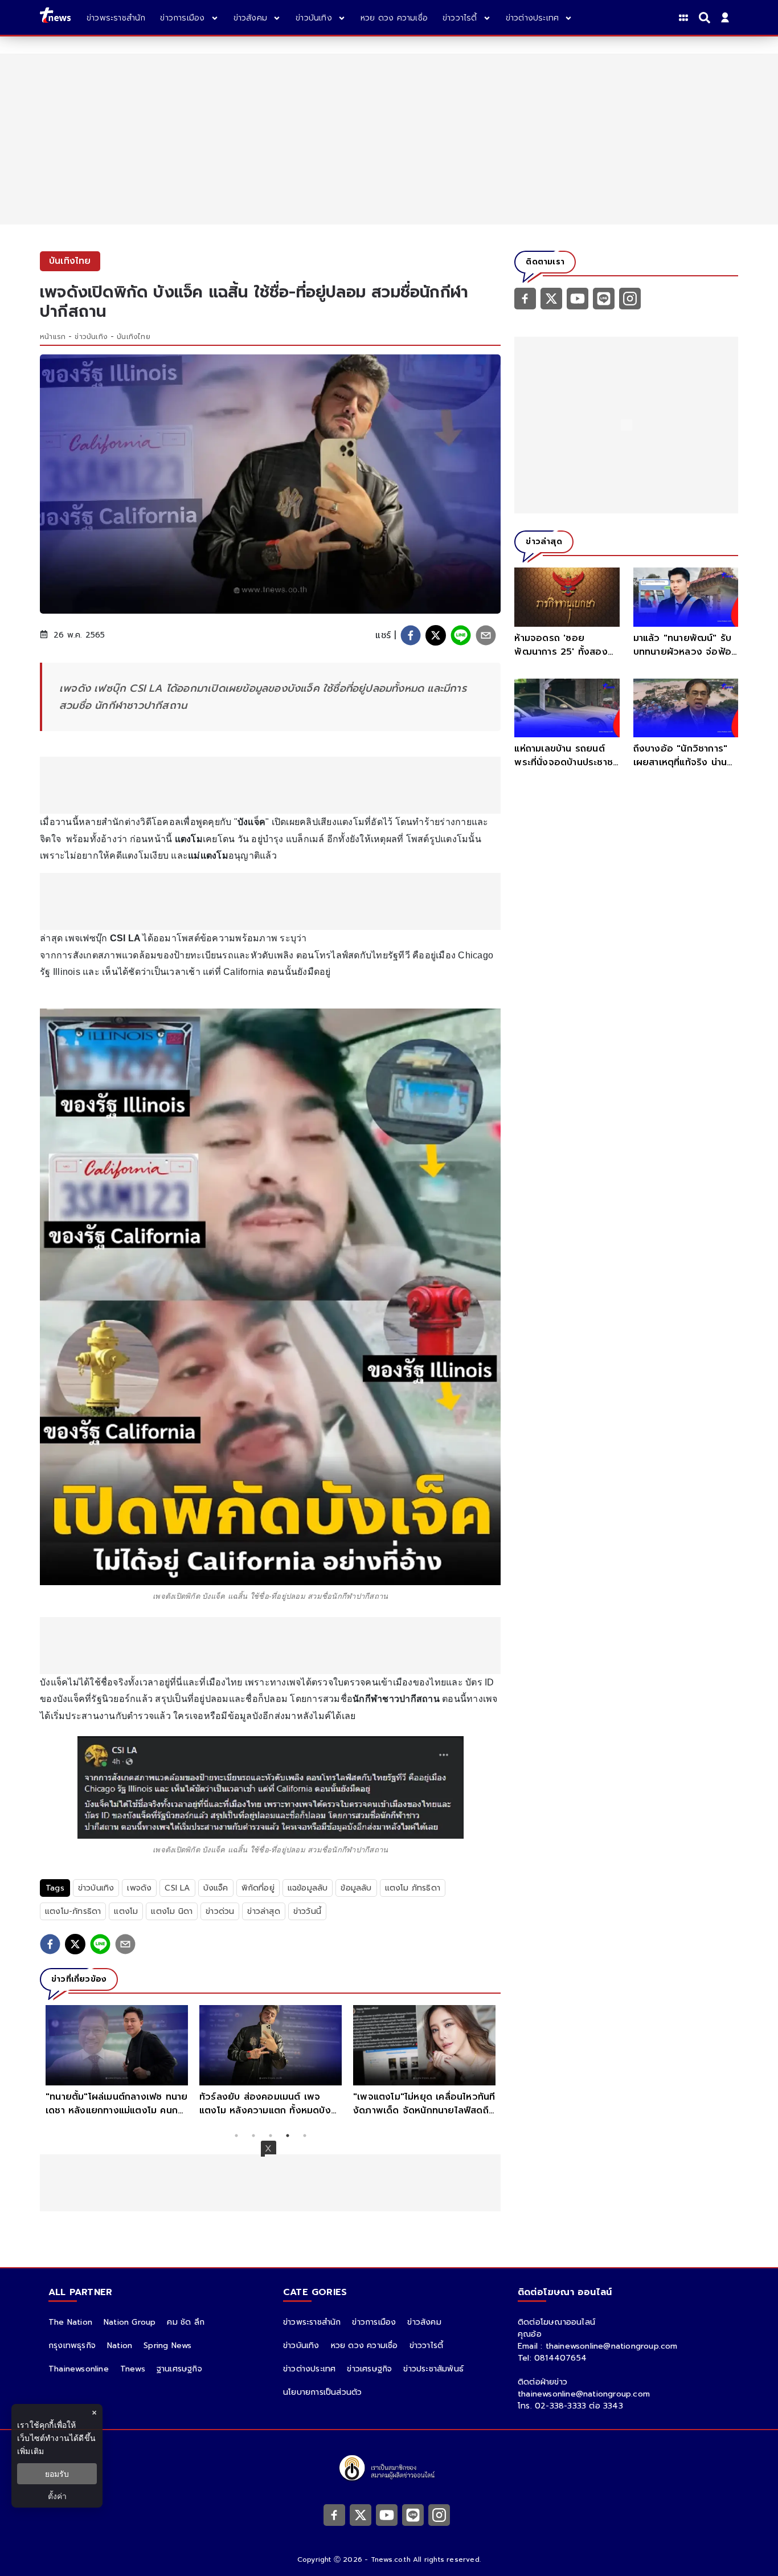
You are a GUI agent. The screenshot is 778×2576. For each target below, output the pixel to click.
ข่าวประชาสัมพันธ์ (433, 2369)
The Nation (70, 2322)
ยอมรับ (57, 2474)
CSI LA (177, 1888)
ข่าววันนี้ (307, 1911)
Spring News (167, 2346)
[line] (461, 635)
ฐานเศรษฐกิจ (179, 2369)
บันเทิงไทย (134, 337)
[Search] (706, 18)
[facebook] (411, 635)
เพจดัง (139, 1888)
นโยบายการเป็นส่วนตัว (322, 2392)
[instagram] (630, 298)
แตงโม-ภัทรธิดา (73, 1911)
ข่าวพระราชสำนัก (312, 2322)
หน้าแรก (53, 337)
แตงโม (126, 1911)
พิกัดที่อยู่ (258, 1888)
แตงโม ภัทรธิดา (413, 1888)
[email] (486, 635)
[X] (551, 298)
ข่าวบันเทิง (91, 337)
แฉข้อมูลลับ (308, 1888)
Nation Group (130, 2322)
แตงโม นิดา (172, 1911)
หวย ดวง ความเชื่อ (365, 2346)
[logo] (55, 17)
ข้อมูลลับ (356, 1888)
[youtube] (578, 298)
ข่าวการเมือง (374, 2322)
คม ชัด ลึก (186, 2322)
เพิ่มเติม (30, 2451)
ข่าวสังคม (424, 2322)
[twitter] (436, 635)
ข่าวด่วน (220, 1911)
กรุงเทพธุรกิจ (72, 2346)
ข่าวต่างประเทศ (309, 2369)
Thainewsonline (79, 2369)
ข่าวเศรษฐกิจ (369, 2369)
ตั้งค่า (57, 2496)
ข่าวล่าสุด (263, 1911)
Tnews (133, 2369)
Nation (120, 2346)
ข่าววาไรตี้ (427, 2346)
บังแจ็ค (216, 1888)
